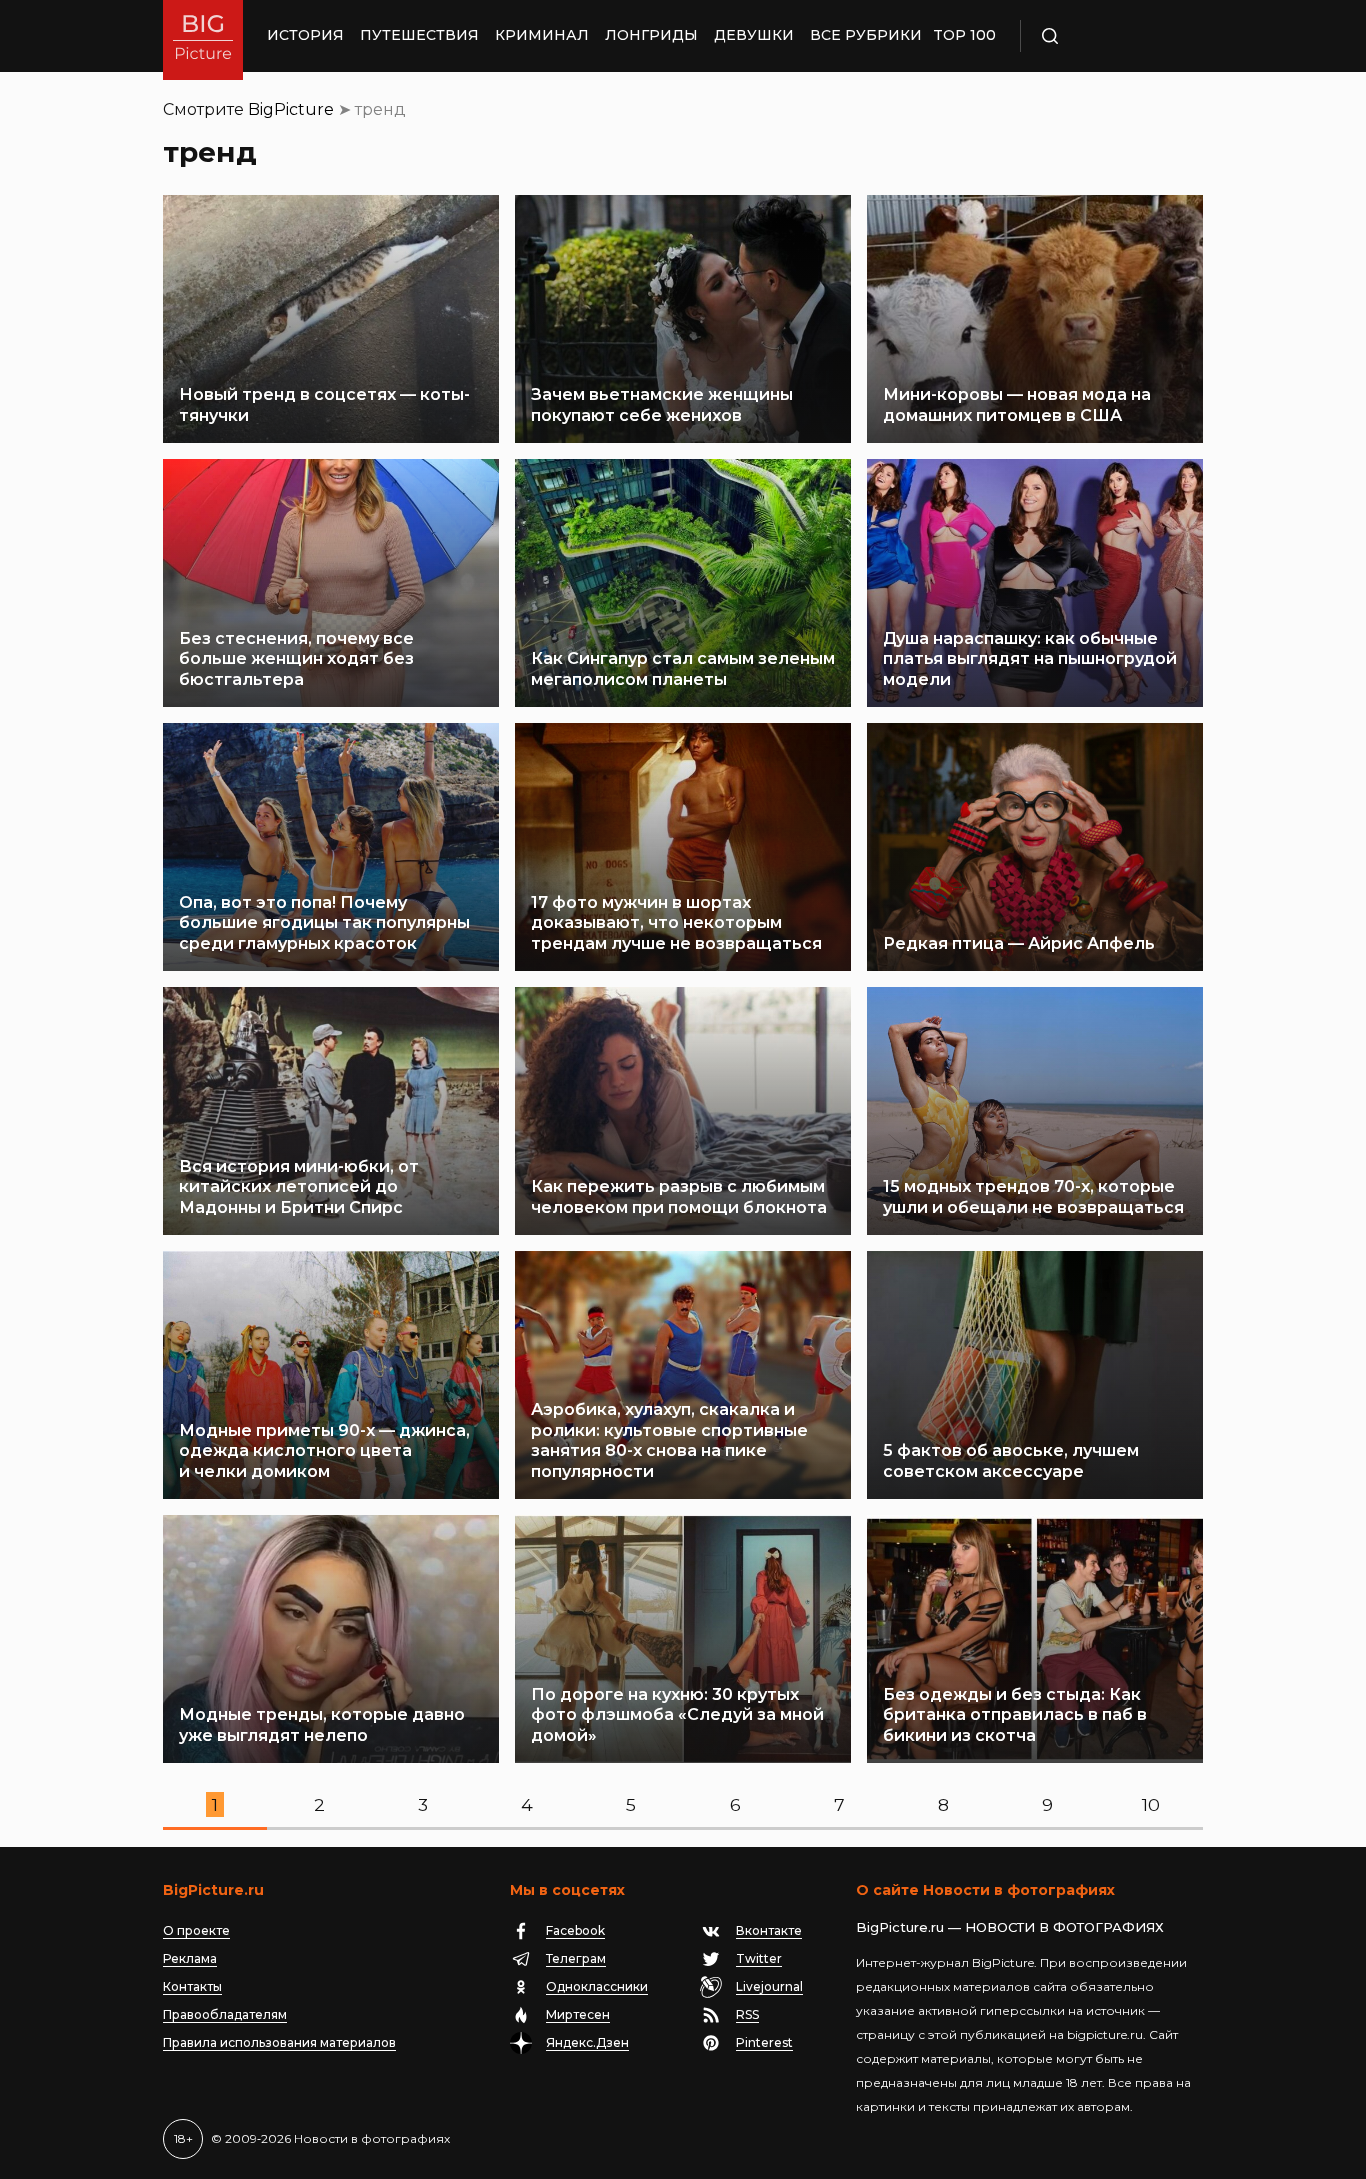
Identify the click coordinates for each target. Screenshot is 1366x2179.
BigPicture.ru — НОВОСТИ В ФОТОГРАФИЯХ (1010, 1927)
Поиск (1108, 36)
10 (1151, 1804)
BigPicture (291, 109)
